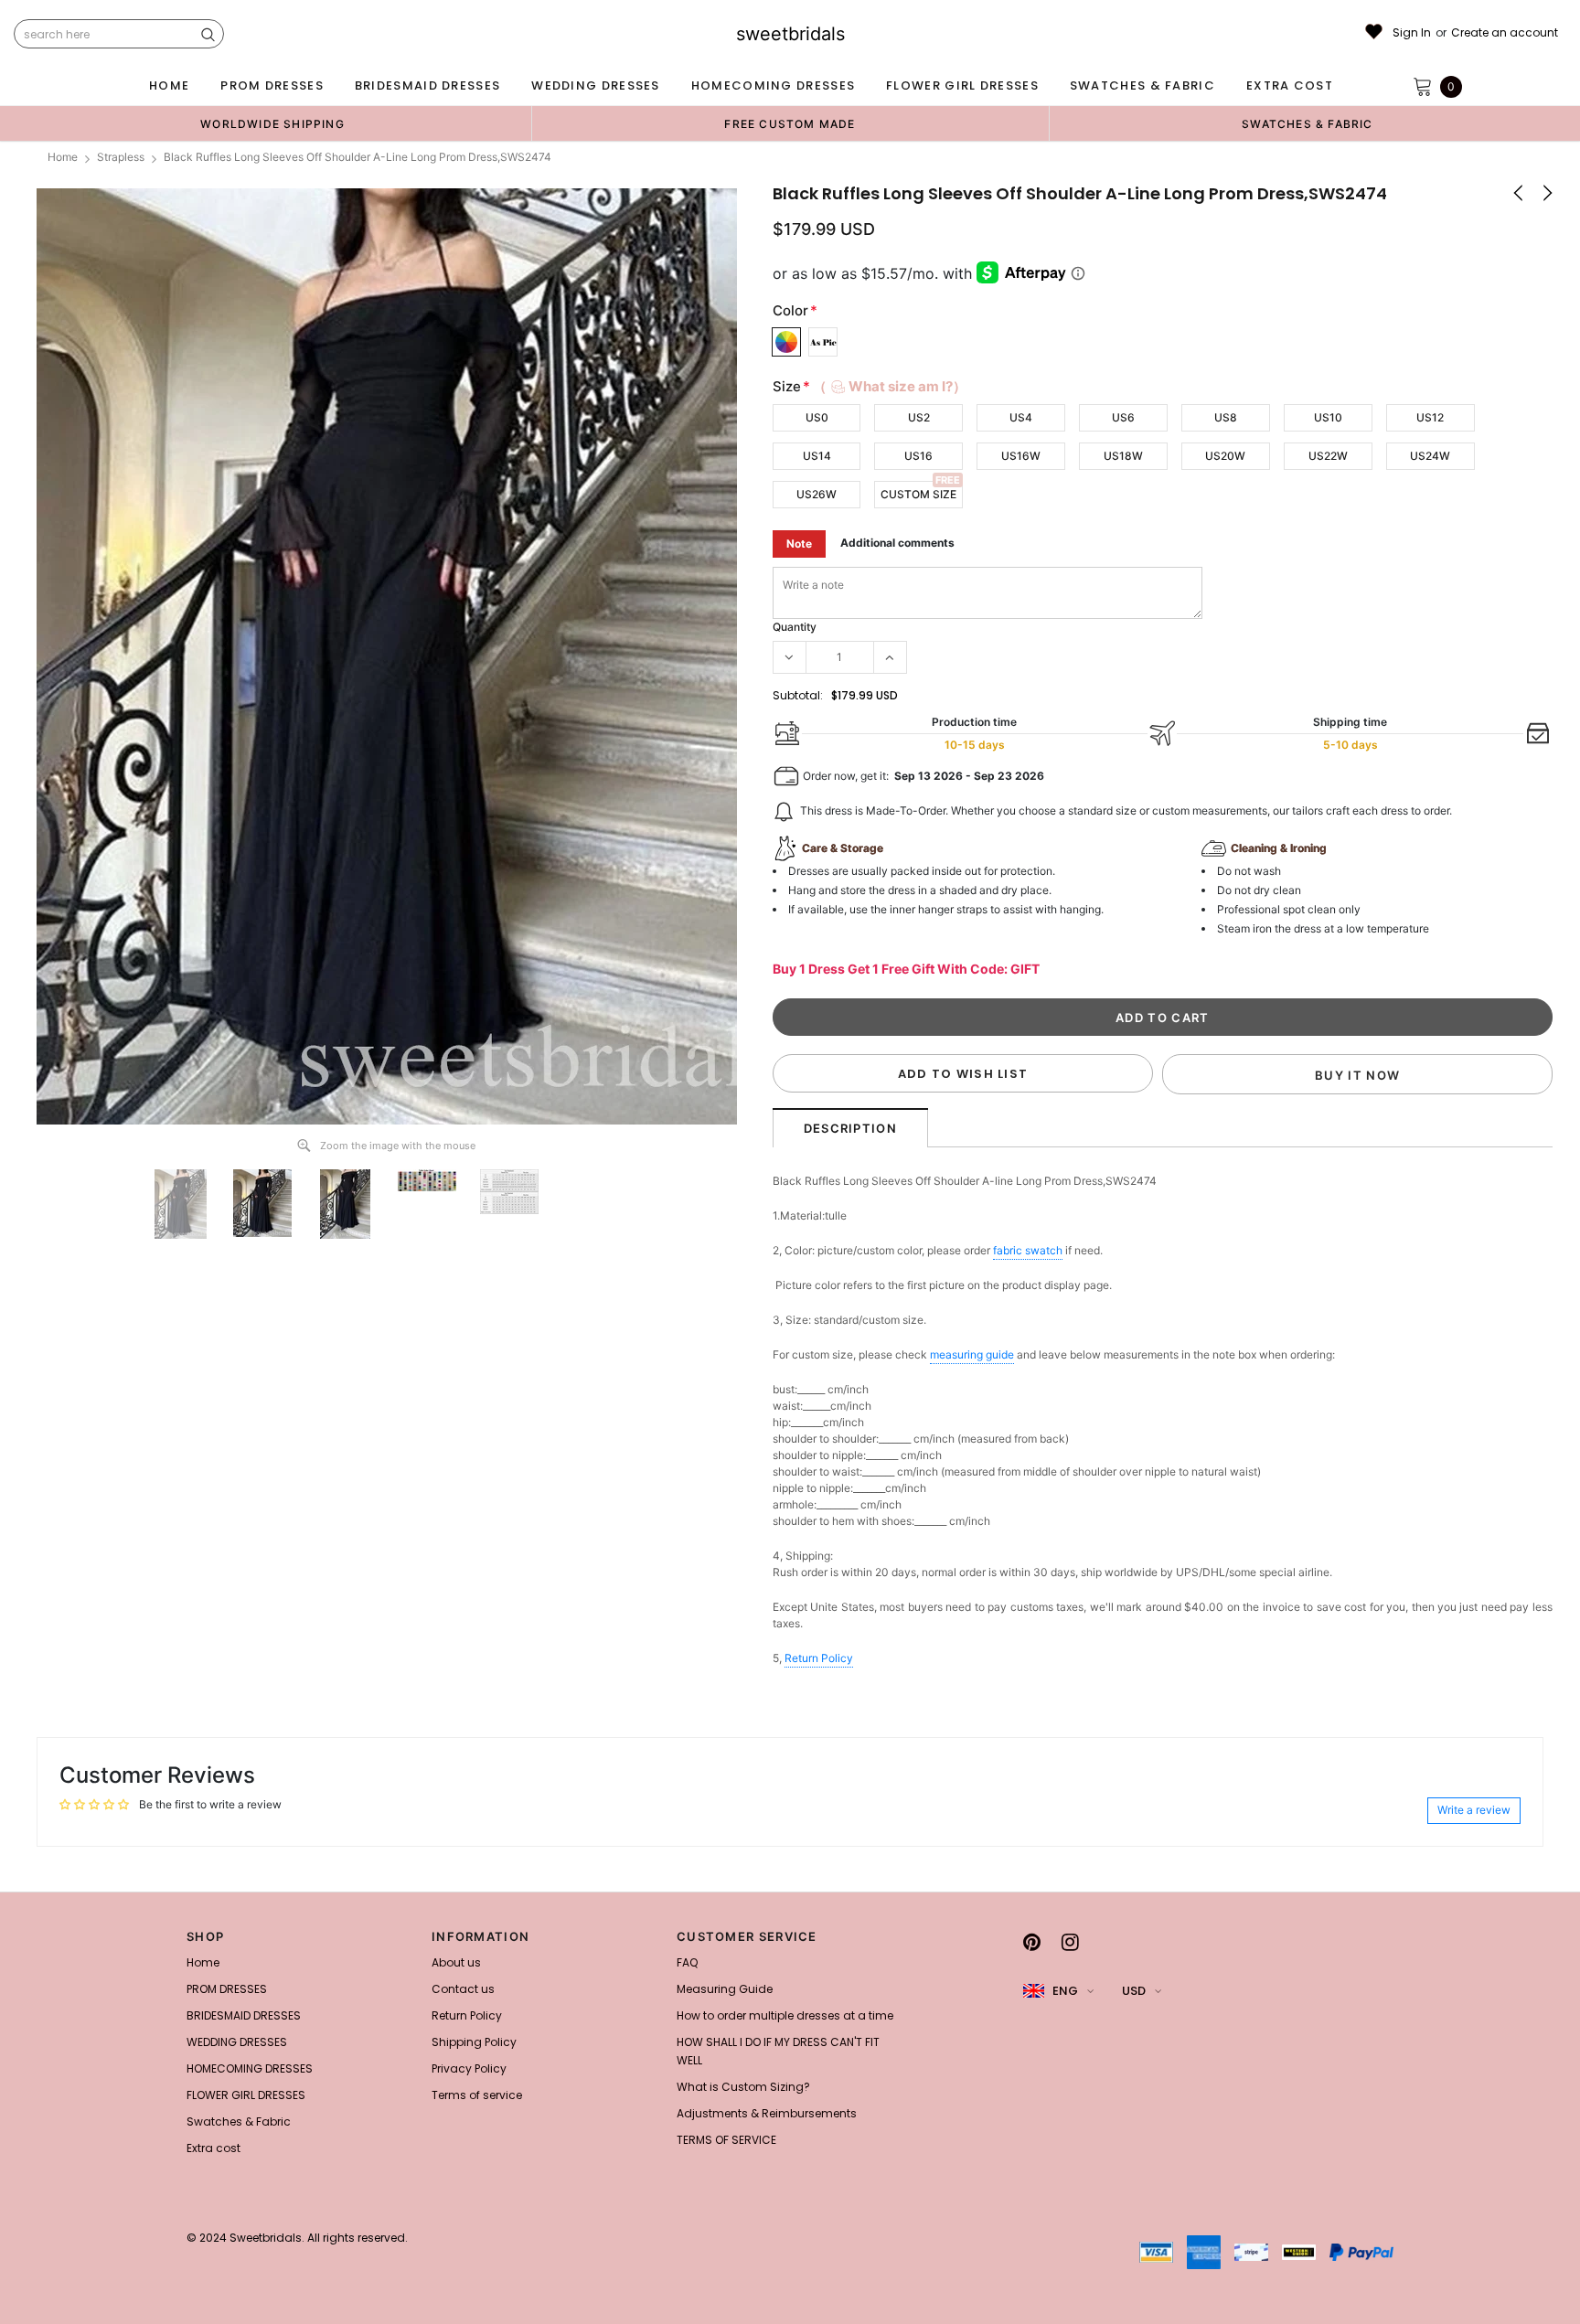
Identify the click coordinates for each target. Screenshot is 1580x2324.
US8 (1226, 417)
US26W (817, 494)
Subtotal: (798, 695)
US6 (1123, 417)
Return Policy (819, 1658)
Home (63, 157)
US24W (1430, 456)
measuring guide (972, 1354)
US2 (919, 417)
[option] (272, 123)
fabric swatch (1028, 1250)
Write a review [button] (1474, 1810)
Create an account (1505, 33)
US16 (918, 456)
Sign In (1412, 33)
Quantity (795, 627)
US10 (1328, 417)
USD (1134, 1991)
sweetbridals (790, 34)
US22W (1328, 456)
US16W (1021, 456)
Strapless (121, 157)
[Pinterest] (1032, 1942)
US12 (1430, 417)
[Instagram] (1070, 1942)
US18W (1123, 456)
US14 (817, 456)
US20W (1225, 456)
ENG (1065, 1991)
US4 (1021, 417)
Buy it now (1357, 1075)
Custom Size (918, 494)
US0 (817, 417)
